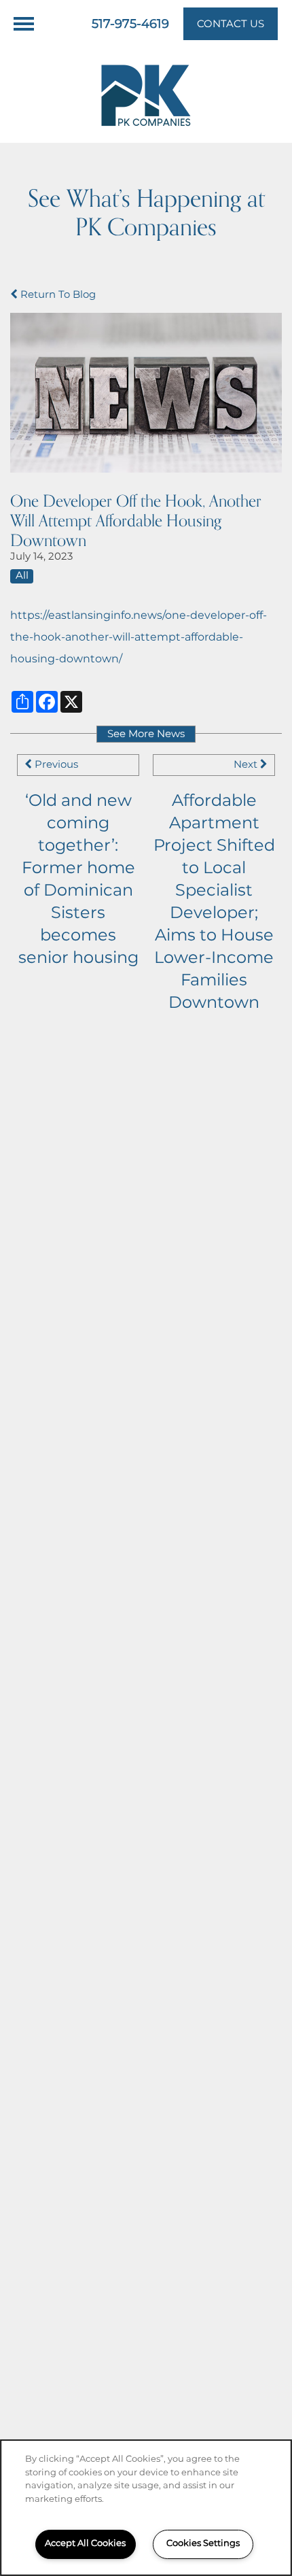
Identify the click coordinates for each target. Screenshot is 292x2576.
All (22, 576)
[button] (231, 24)
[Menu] (24, 24)
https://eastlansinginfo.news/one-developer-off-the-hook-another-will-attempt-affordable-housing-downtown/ (139, 637)
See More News (146, 734)
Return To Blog (57, 295)
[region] (146, 2508)
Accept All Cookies (85, 2544)
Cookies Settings (203, 2544)
